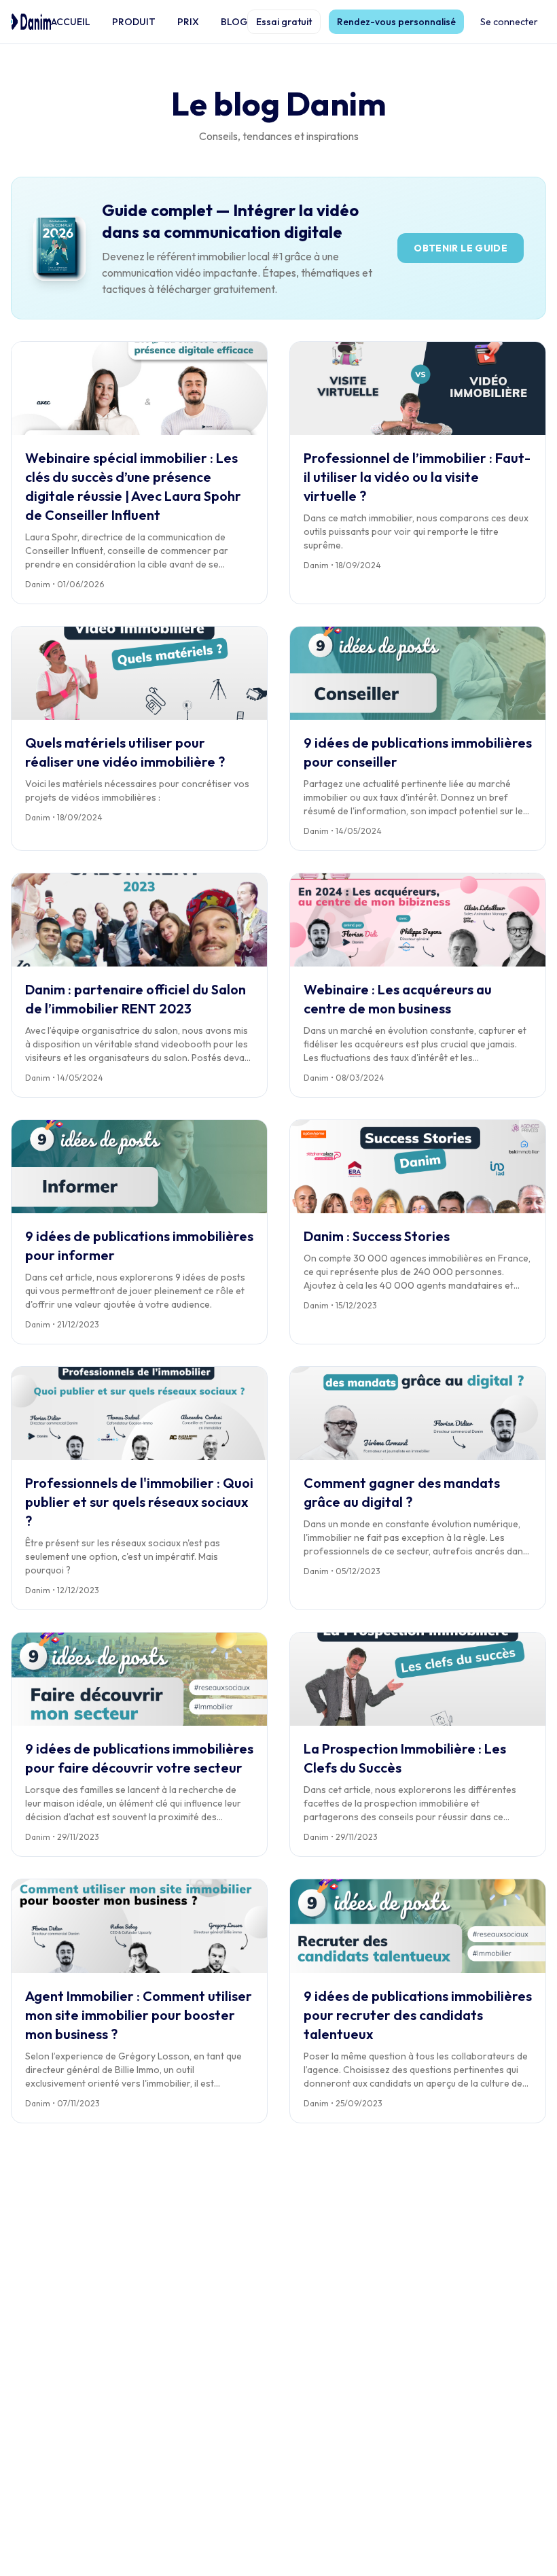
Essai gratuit (284, 22)
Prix (188, 22)
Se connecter (509, 22)
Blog (234, 22)
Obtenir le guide (461, 248)
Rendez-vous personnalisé (396, 22)
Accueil (71, 22)
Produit (134, 22)
